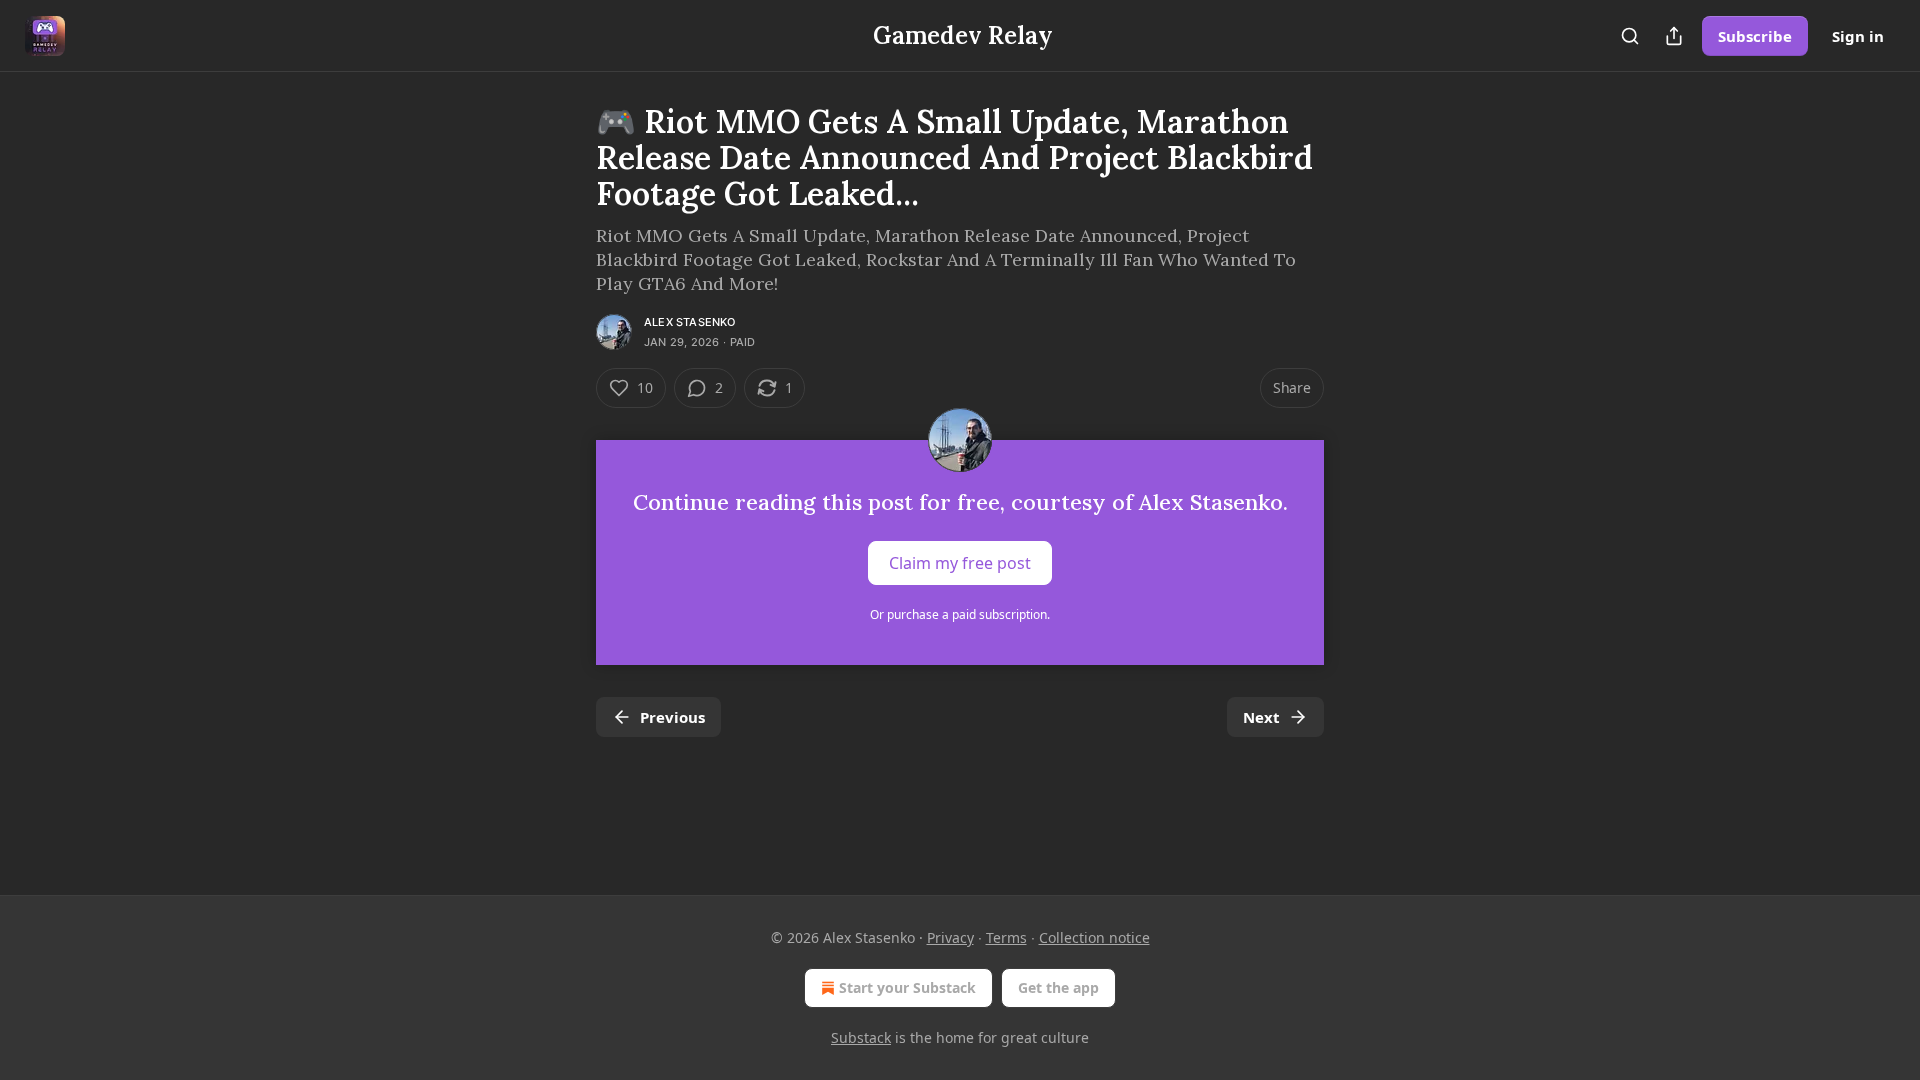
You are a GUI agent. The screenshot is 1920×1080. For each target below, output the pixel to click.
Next (1261, 717)
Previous (672, 717)
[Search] (1630, 36)
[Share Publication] (1674, 36)
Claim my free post (960, 563)
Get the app (1058, 987)
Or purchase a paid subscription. (960, 614)
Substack (861, 1037)
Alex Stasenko (690, 322)
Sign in (1858, 36)
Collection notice (1094, 937)
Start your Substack (907, 987)
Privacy (950, 937)
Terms (1006, 937)
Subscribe (1755, 36)
